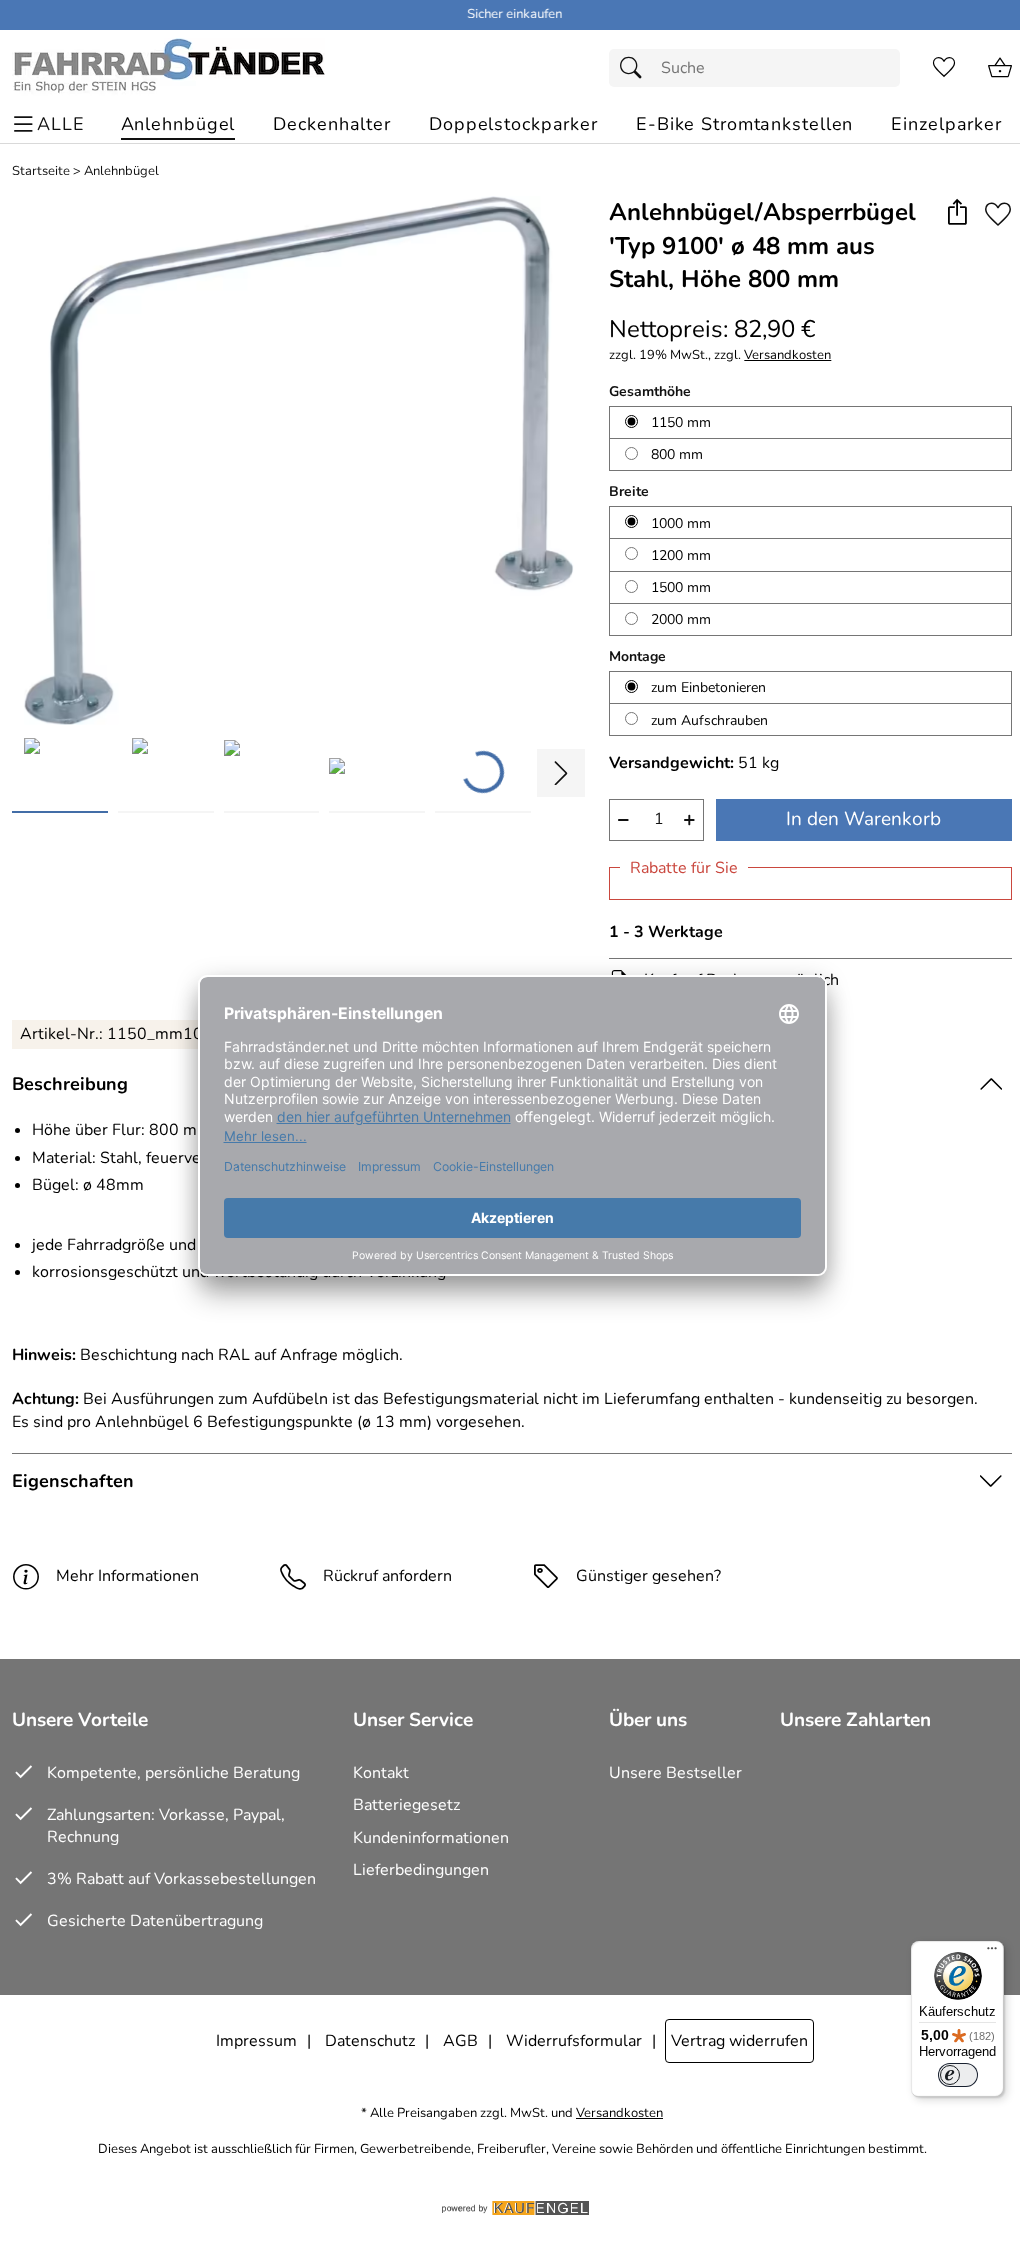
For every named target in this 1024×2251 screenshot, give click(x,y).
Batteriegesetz (406, 1805)
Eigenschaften (73, 1481)
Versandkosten (787, 355)
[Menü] (992, 1953)
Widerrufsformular (574, 2041)
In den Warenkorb (863, 819)
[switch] (958, 2075)
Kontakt (381, 1773)
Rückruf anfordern (387, 1576)
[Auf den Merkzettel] (998, 213)
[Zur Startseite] (168, 68)
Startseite (41, 171)
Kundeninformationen (431, 1838)
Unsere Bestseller (675, 1773)
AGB (460, 2041)
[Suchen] (636, 68)
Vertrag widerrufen (739, 2041)
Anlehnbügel (121, 171)
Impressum (256, 2041)
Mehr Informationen (127, 1576)
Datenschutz (370, 2041)
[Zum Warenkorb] (1000, 68)
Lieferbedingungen (421, 1870)
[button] (956, 213)
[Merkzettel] (944, 68)
